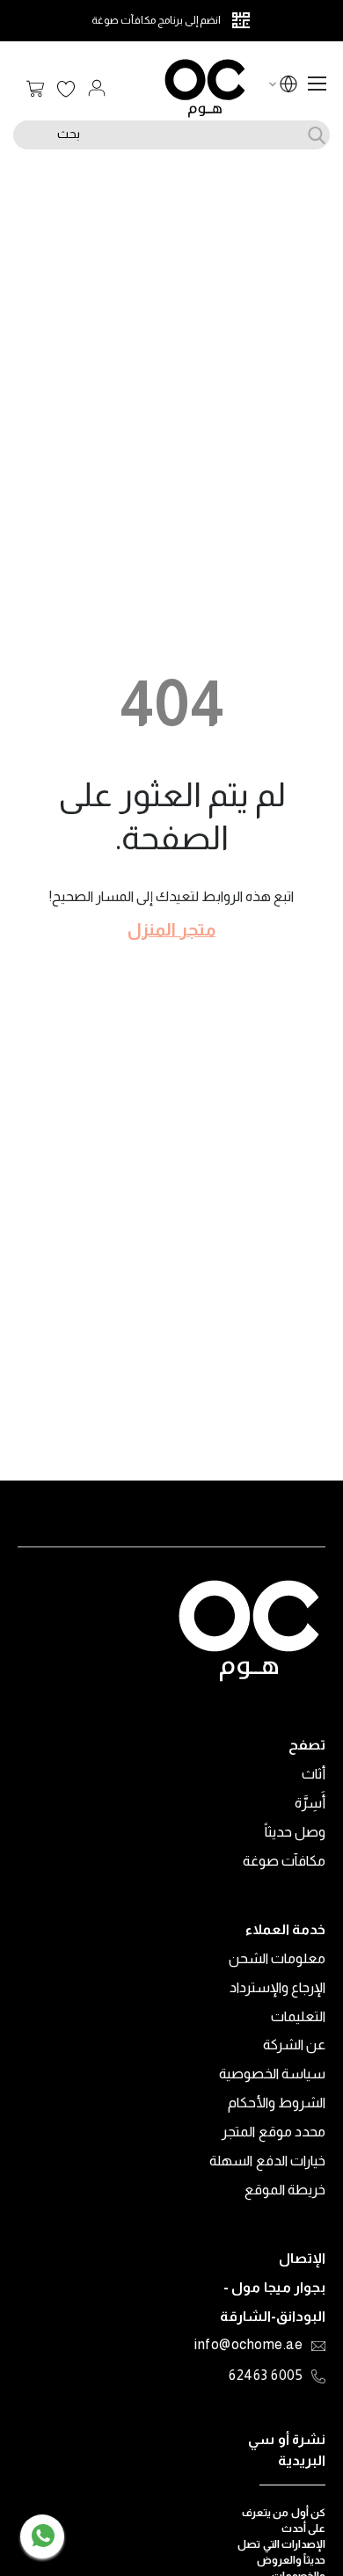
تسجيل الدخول (97, 88)
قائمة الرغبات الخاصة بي (66, 90)
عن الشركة (295, 2045)
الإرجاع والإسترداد (278, 1987)
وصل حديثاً (296, 1832)
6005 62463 (266, 2376)
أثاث (314, 1774)
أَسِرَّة (310, 1803)
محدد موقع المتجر (274, 2132)
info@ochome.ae (248, 2346)
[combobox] (171, 135)
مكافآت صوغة (285, 1861)
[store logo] (205, 88)
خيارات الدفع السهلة (267, 2161)
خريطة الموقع (285, 2190)
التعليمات (298, 2016)
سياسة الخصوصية (273, 2074)
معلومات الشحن (277, 1958)
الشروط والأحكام (277, 2103)
